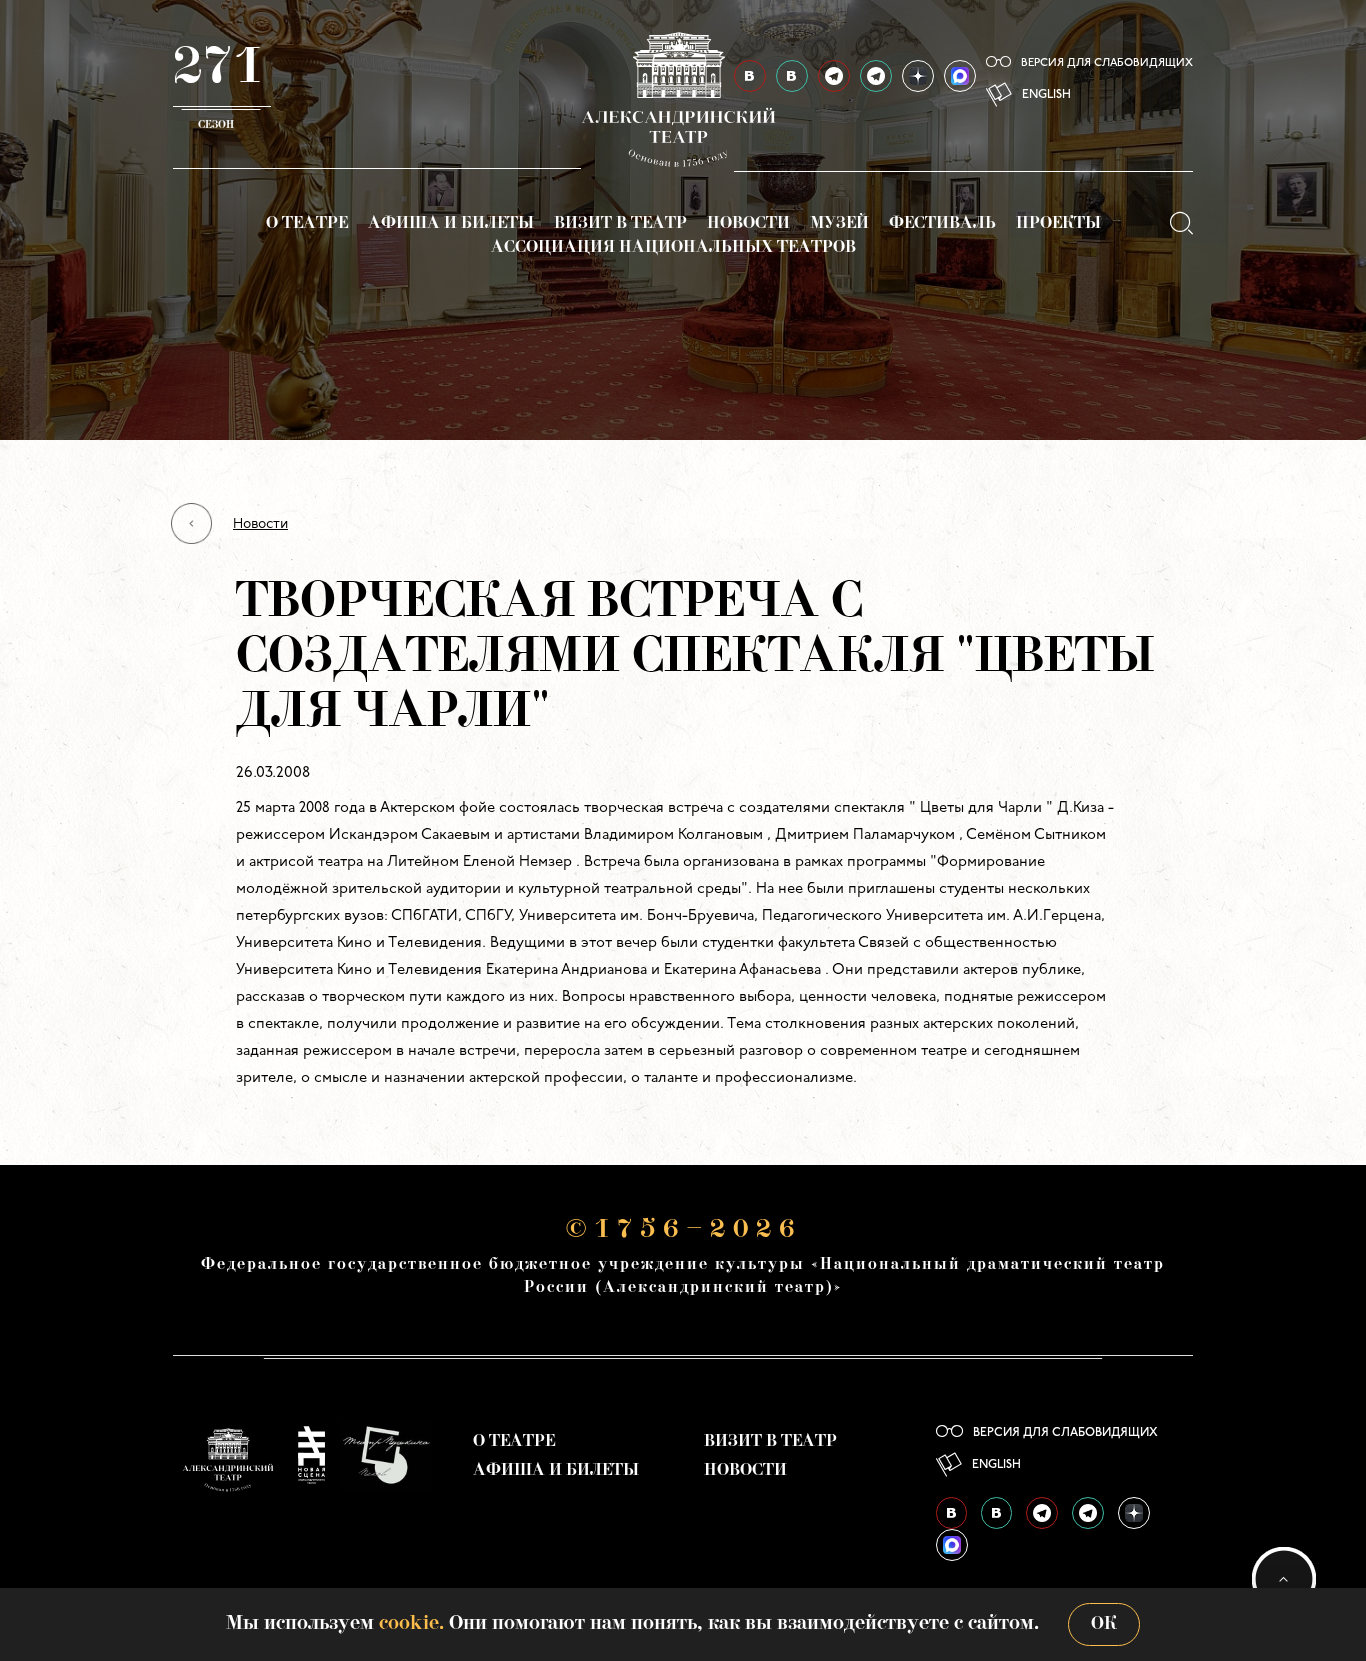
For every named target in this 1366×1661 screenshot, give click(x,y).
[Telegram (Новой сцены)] (876, 76)
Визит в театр (620, 224)
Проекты (1058, 224)
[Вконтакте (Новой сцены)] (996, 1513)
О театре (307, 224)
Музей (839, 224)
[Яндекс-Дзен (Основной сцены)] (918, 76)
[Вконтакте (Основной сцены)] (951, 1513)
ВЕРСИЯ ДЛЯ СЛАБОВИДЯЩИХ (1107, 63)
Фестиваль (942, 224)
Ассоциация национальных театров (673, 248)
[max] (960, 76)
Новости (748, 224)
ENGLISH (1046, 95)
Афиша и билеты (451, 224)
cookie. (411, 1624)
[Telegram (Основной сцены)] (834, 76)
